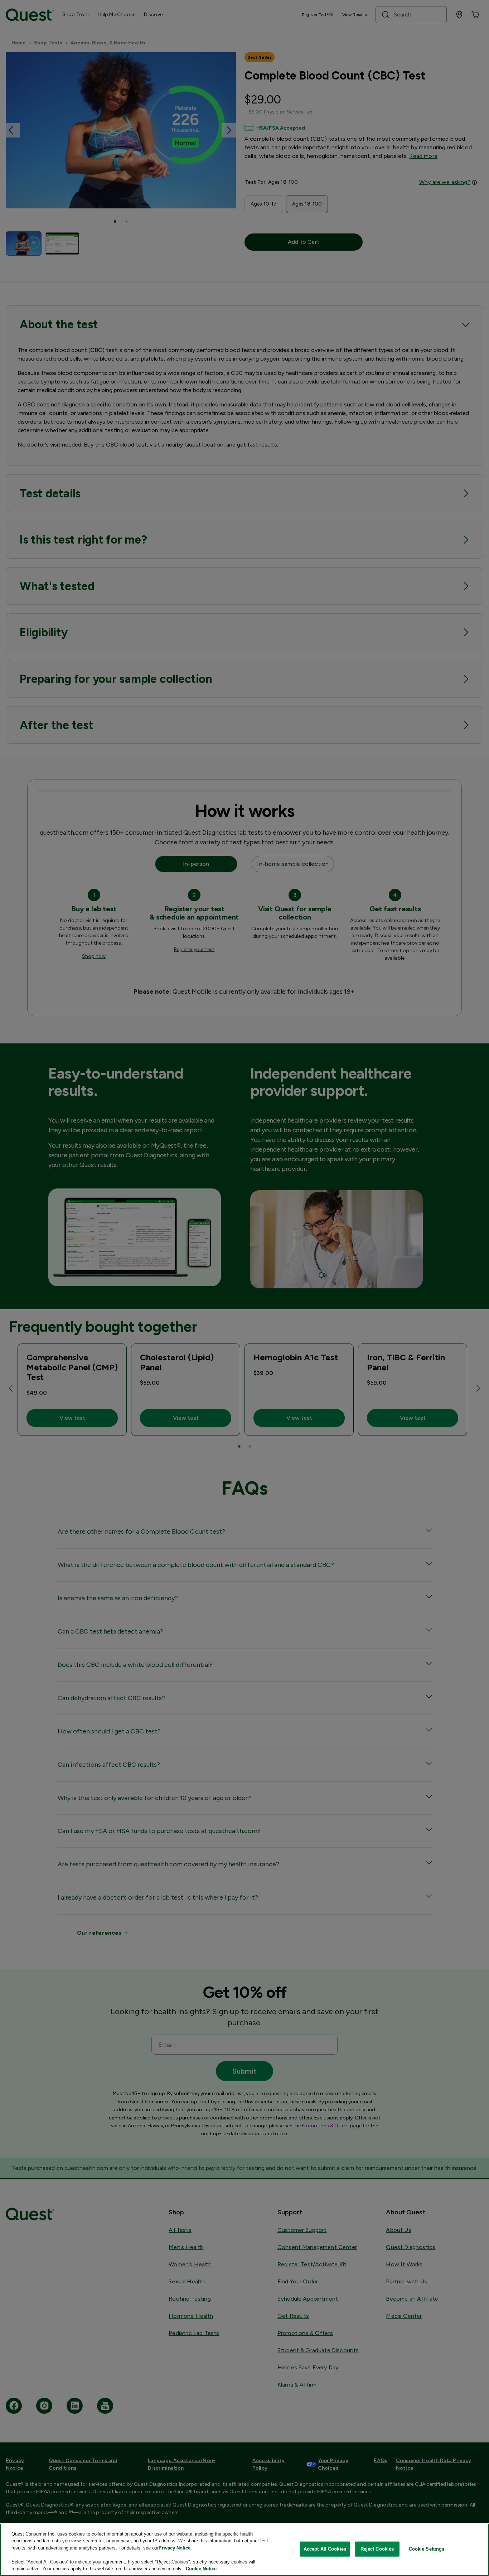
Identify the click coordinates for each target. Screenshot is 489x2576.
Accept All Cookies (325, 2549)
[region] (245, 2550)
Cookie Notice (201, 2569)
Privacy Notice (175, 2548)
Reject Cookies (377, 2549)
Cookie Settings (427, 2549)
